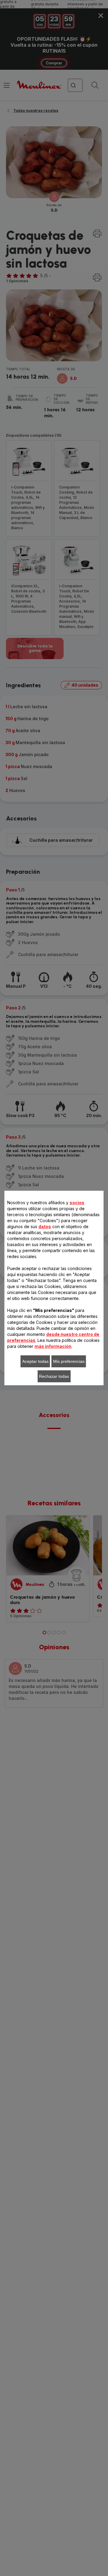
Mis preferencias (69, 1361)
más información (53, 1346)
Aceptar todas (35, 1361)
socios (77, 1203)
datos (45, 1226)
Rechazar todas (54, 1376)
